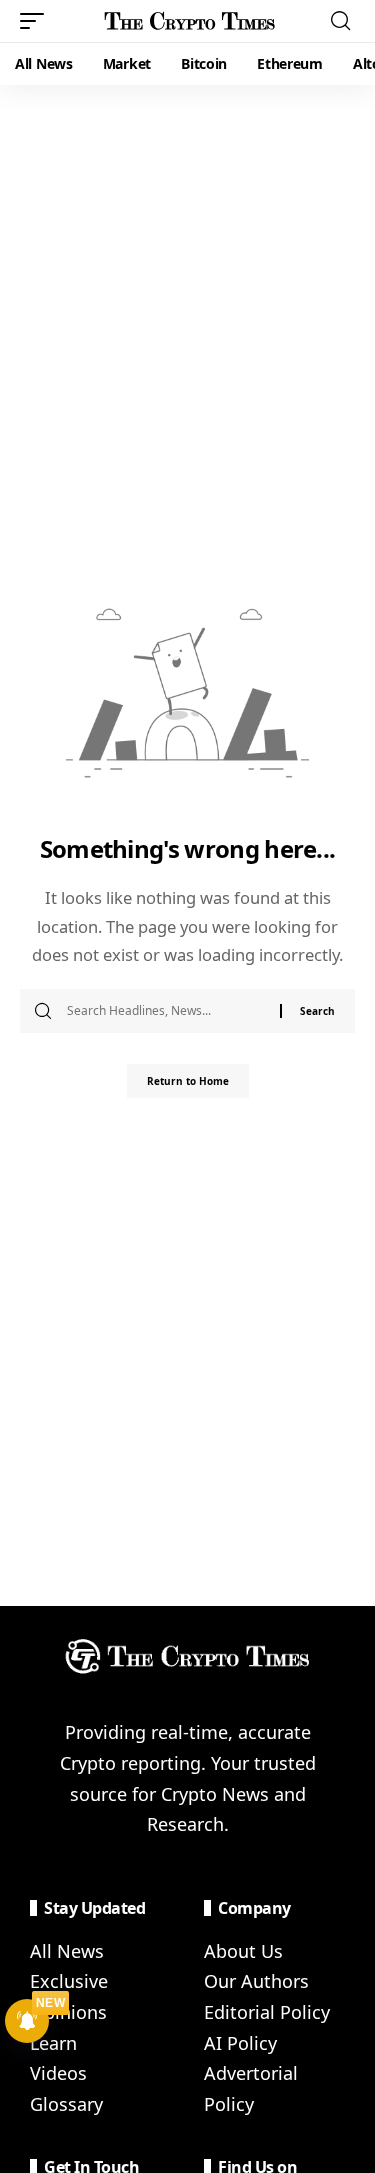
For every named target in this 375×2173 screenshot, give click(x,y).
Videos (58, 2073)
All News (67, 1951)
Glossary (66, 2104)
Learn (53, 2043)
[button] (37, 21)
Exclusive (69, 1981)
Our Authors (256, 1981)
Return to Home (188, 1081)
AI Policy (240, 2043)
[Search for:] (166, 1011)
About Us (243, 1951)
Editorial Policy (267, 2012)
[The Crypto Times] (190, 21)
